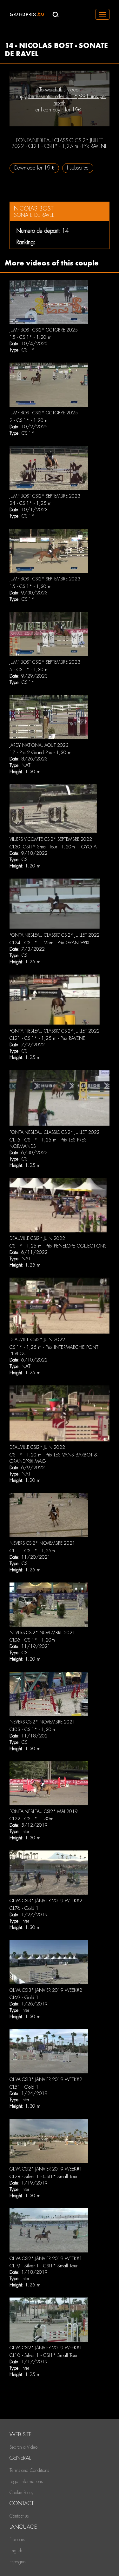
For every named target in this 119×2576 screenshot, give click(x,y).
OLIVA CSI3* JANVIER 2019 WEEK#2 (46, 1901)
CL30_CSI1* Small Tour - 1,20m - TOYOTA (53, 847)
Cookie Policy (21, 2492)
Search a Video (23, 2447)
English (16, 2551)
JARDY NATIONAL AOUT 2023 (39, 745)
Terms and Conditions (29, 2470)
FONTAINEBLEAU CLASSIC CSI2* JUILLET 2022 (55, 935)
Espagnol (18, 2562)
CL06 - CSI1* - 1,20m (32, 1640)
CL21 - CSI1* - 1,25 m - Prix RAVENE (47, 1038)
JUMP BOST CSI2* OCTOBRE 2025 (44, 330)
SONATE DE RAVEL (34, 215)
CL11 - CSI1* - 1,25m (32, 1551)
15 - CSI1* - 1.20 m (30, 337)
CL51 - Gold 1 (24, 2087)
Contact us (19, 2516)
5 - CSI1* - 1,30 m (29, 670)
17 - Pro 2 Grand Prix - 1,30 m (40, 753)
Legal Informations (26, 2481)
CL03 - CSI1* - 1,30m (32, 1730)
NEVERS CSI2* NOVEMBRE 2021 (42, 1543)
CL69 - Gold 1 (24, 1997)
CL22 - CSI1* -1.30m (31, 1819)
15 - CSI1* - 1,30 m (30, 586)
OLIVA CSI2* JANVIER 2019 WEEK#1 (46, 2169)
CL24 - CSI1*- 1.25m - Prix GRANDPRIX (49, 943)
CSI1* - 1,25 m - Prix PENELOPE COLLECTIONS (58, 1246)
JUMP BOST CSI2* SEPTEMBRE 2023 (45, 496)
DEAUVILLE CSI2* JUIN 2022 (37, 1238)
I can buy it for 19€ (61, 110)
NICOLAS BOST (34, 208)
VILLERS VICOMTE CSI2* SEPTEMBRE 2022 (51, 839)
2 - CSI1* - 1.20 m (29, 420)
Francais (17, 2539)
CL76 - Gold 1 (24, 1908)
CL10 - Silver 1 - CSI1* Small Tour (43, 2355)
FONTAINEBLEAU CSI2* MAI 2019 (44, 1811)
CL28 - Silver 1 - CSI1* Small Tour (43, 2177)
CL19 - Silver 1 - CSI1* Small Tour (43, 2266)
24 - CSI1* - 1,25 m (30, 503)
